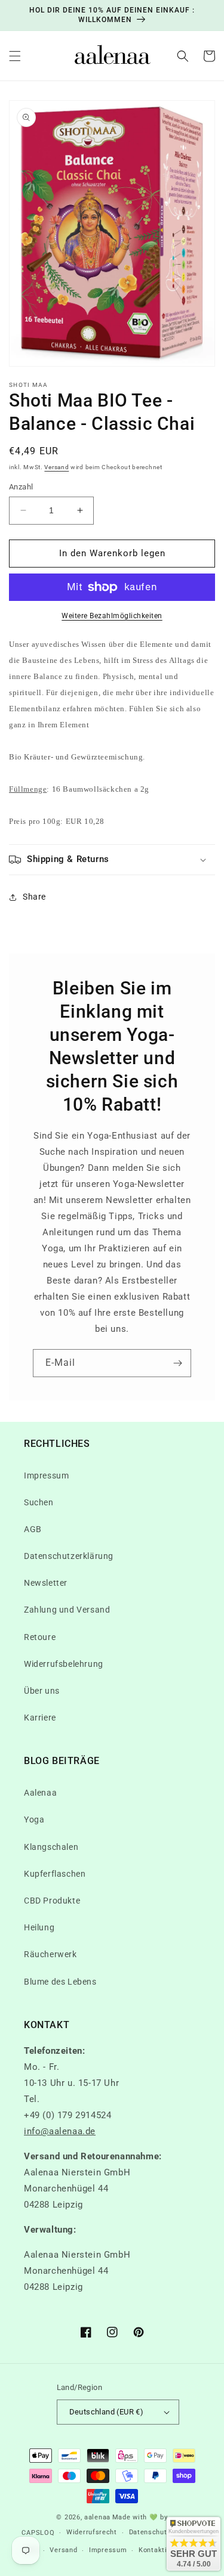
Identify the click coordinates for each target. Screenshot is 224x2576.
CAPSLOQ (38, 2533)
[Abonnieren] (177, 1363)
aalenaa (97, 2517)
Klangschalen (51, 1847)
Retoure (40, 1637)
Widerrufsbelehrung (64, 1664)
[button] (15, 56)
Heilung (39, 1927)
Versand (56, 467)
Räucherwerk (50, 1954)
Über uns (42, 1691)
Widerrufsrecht (92, 2532)
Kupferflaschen (55, 1874)
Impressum (46, 1475)
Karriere (40, 1718)
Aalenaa (40, 1793)
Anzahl (21, 487)
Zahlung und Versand (67, 1610)
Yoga (34, 1819)
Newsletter (46, 1583)
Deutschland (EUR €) (107, 2412)
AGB (33, 1529)
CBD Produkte (52, 1901)
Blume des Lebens (60, 1982)
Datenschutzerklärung (69, 1556)
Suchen (39, 1502)
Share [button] (34, 897)
